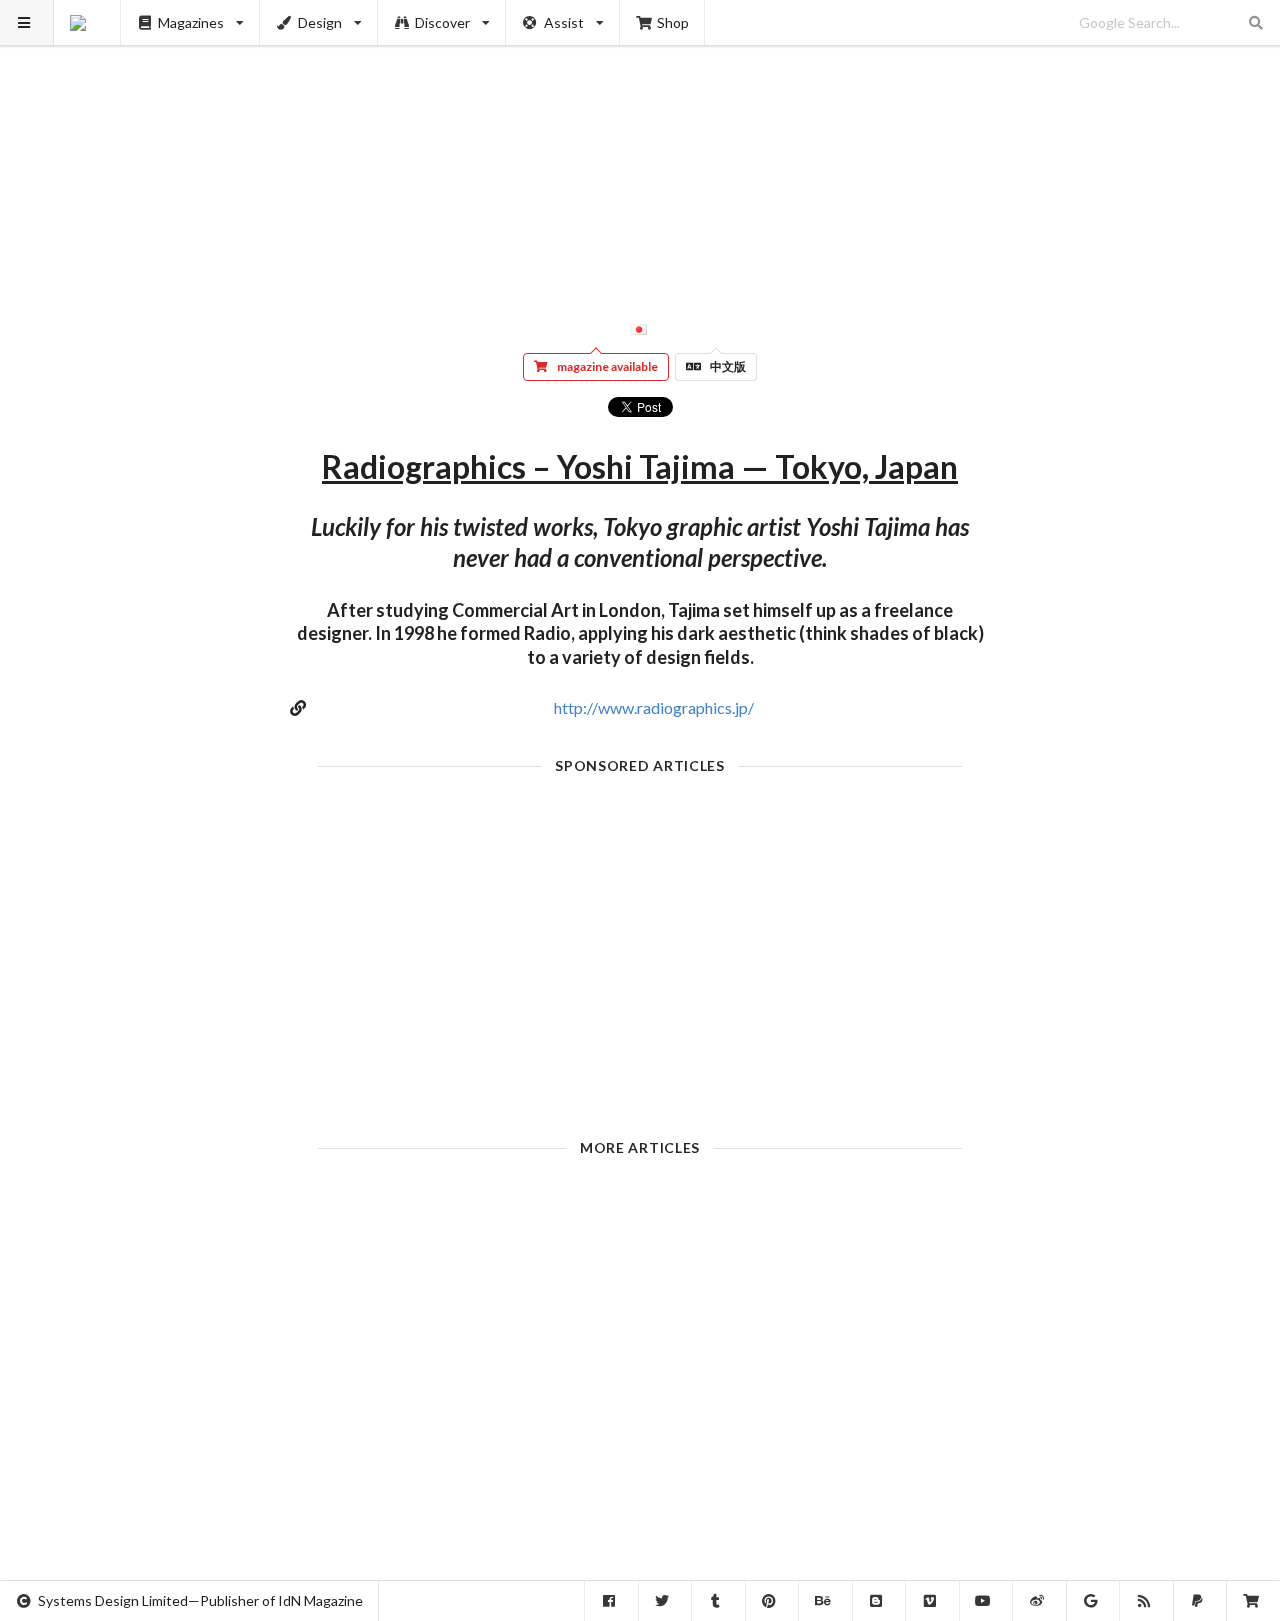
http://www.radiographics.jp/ (654, 707)
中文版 (728, 366)
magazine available (607, 366)
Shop (673, 22)
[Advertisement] (640, 140)
